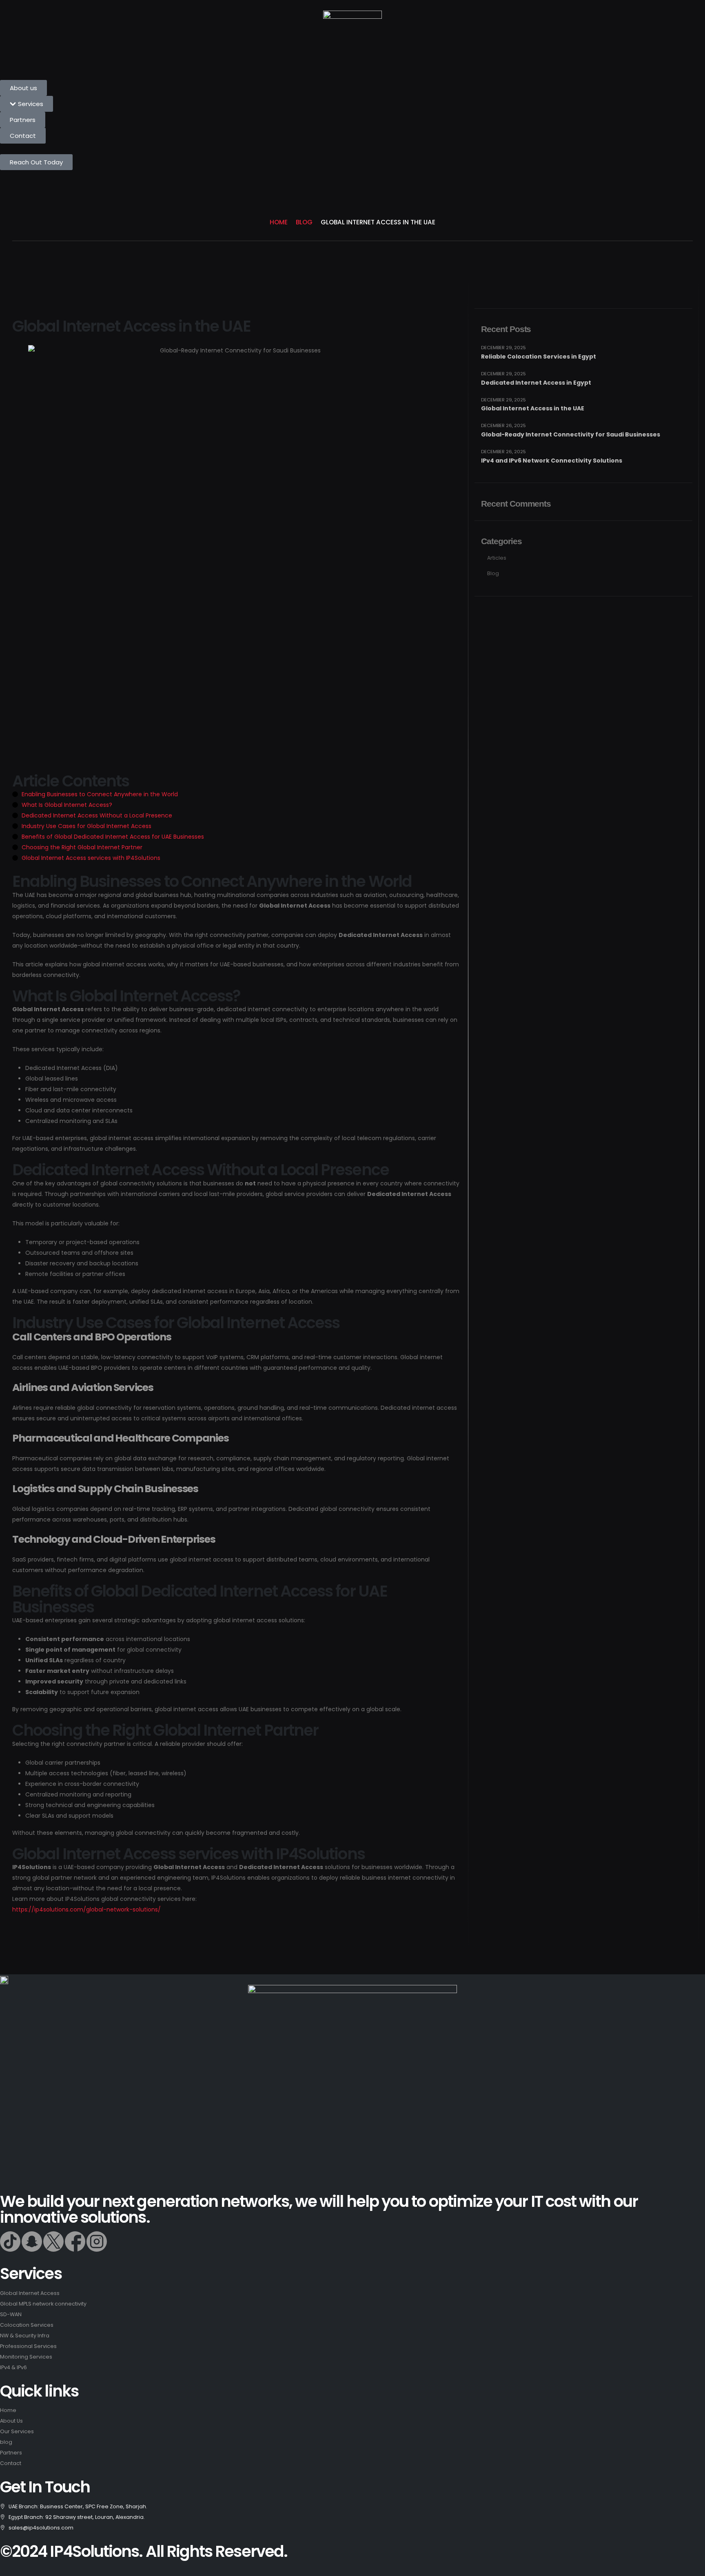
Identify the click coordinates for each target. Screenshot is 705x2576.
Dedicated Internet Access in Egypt (536, 383)
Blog (493, 573)
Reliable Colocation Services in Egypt (539, 357)
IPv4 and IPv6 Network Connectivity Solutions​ (552, 461)
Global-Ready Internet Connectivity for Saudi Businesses (571, 434)
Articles (497, 558)
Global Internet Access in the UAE (533, 408)
